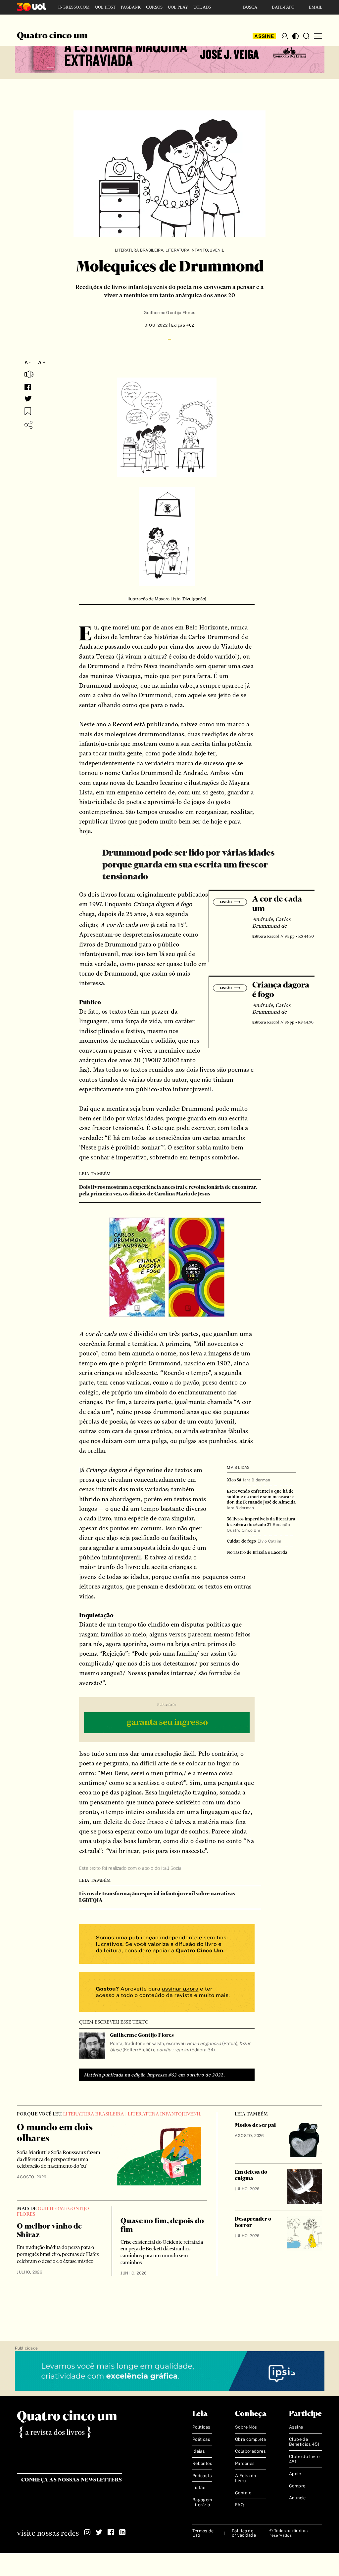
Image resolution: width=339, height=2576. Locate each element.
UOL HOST (105, 7)
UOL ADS (202, 7)
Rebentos (202, 2463)
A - (28, 362)
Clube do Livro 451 (304, 2459)
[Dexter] (167, 1724)
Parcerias (245, 2463)
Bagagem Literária (202, 2502)
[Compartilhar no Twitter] (28, 399)
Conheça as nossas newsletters (72, 2480)
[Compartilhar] (28, 425)
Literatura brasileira (139, 250)
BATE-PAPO (283, 7)
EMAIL (316, 7)
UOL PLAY (178, 7)
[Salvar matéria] (28, 411)
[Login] (285, 36)
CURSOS (154, 7)
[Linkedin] (122, 2532)
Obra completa (250, 2439)
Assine (264, 36)
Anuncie (297, 2498)
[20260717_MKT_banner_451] (170, 54)
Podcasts (202, 2476)
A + (42, 362)
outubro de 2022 (205, 2075)
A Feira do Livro (246, 2478)
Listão (199, 2488)
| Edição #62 (181, 325)
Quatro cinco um (52, 36)
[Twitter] (99, 2532)
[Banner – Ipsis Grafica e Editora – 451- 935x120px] (170, 2371)
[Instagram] (87, 2532)
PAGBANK (131, 7)
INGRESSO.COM (74, 7)
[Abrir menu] (318, 36)
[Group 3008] (167, 1945)
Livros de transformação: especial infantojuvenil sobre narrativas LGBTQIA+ (157, 1897)
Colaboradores (250, 2452)
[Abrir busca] (306, 36)
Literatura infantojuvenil (195, 250)
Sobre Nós (246, 2427)
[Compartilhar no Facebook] (28, 387)
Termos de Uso (203, 2533)
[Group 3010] (167, 1993)
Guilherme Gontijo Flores (169, 313)
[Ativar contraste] (295, 36)
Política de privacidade (244, 2533)
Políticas (201, 2427)
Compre (297, 2486)
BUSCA (250, 7)
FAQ (240, 2505)
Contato (243, 2493)
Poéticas (201, 2439)
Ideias (199, 2452)
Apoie (295, 2474)
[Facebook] (111, 2532)
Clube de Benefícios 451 (304, 2442)
